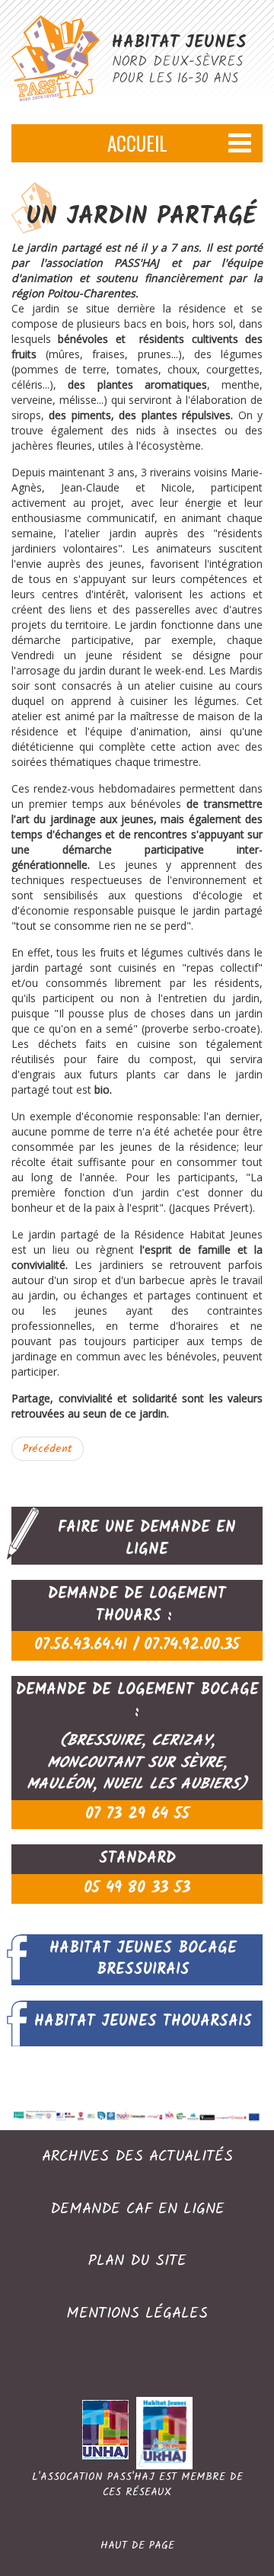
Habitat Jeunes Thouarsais (143, 2022)
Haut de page (137, 2546)
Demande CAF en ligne (137, 2210)
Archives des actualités (137, 2158)
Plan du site (137, 2262)
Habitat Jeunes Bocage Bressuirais (143, 1960)
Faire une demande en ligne (147, 1539)
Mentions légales (137, 2315)
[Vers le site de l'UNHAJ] (109, 2433)
